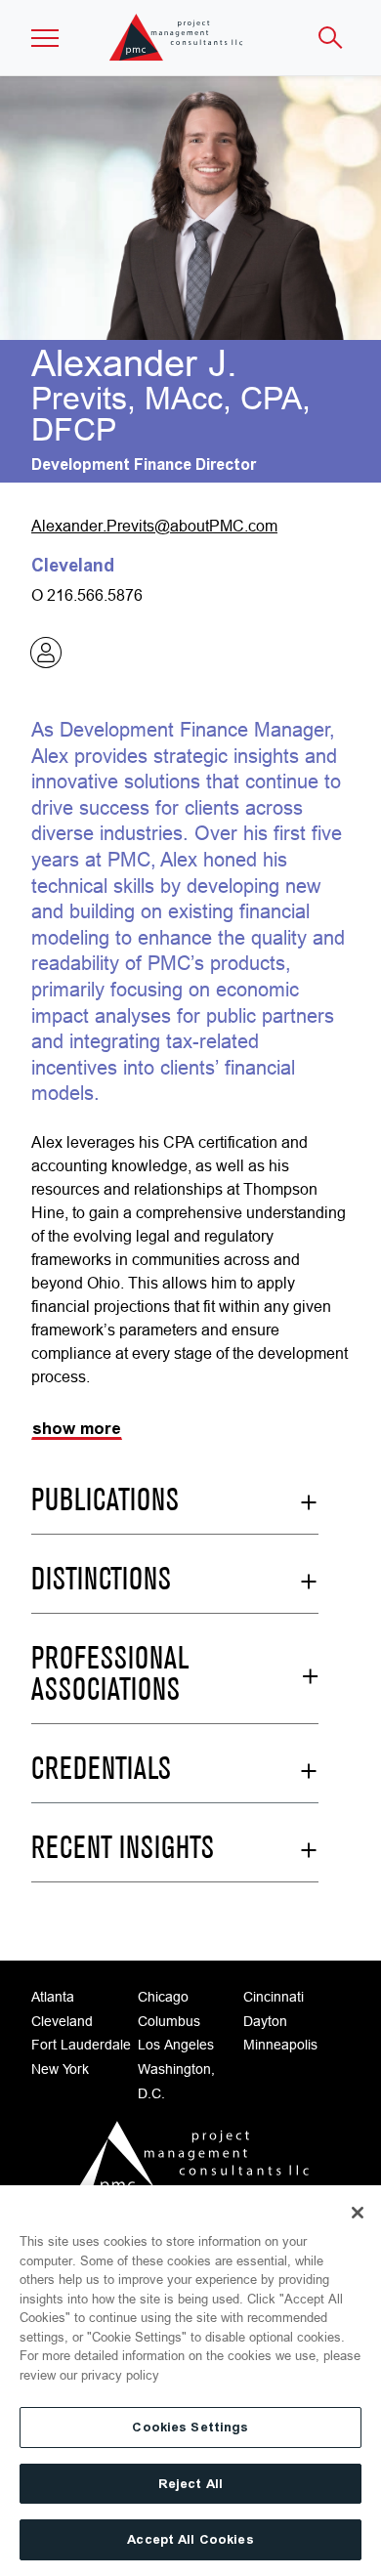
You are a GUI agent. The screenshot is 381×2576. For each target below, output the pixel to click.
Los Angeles (176, 2045)
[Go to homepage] (190, 2163)
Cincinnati (274, 1997)
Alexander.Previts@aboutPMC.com (154, 526)
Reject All (190, 2484)
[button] (45, 38)
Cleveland (62, 2021)
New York (60, 2069)
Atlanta (53, 1997)
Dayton (265, 2021)
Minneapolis (280, 2045)
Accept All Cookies (190, 2539)
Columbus (169, 2021)
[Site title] (177, 38)
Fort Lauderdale (81, 2045)
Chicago (163, 1997)
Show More (77, 1429)
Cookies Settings (190, 2427)
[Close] (358, 2213)
